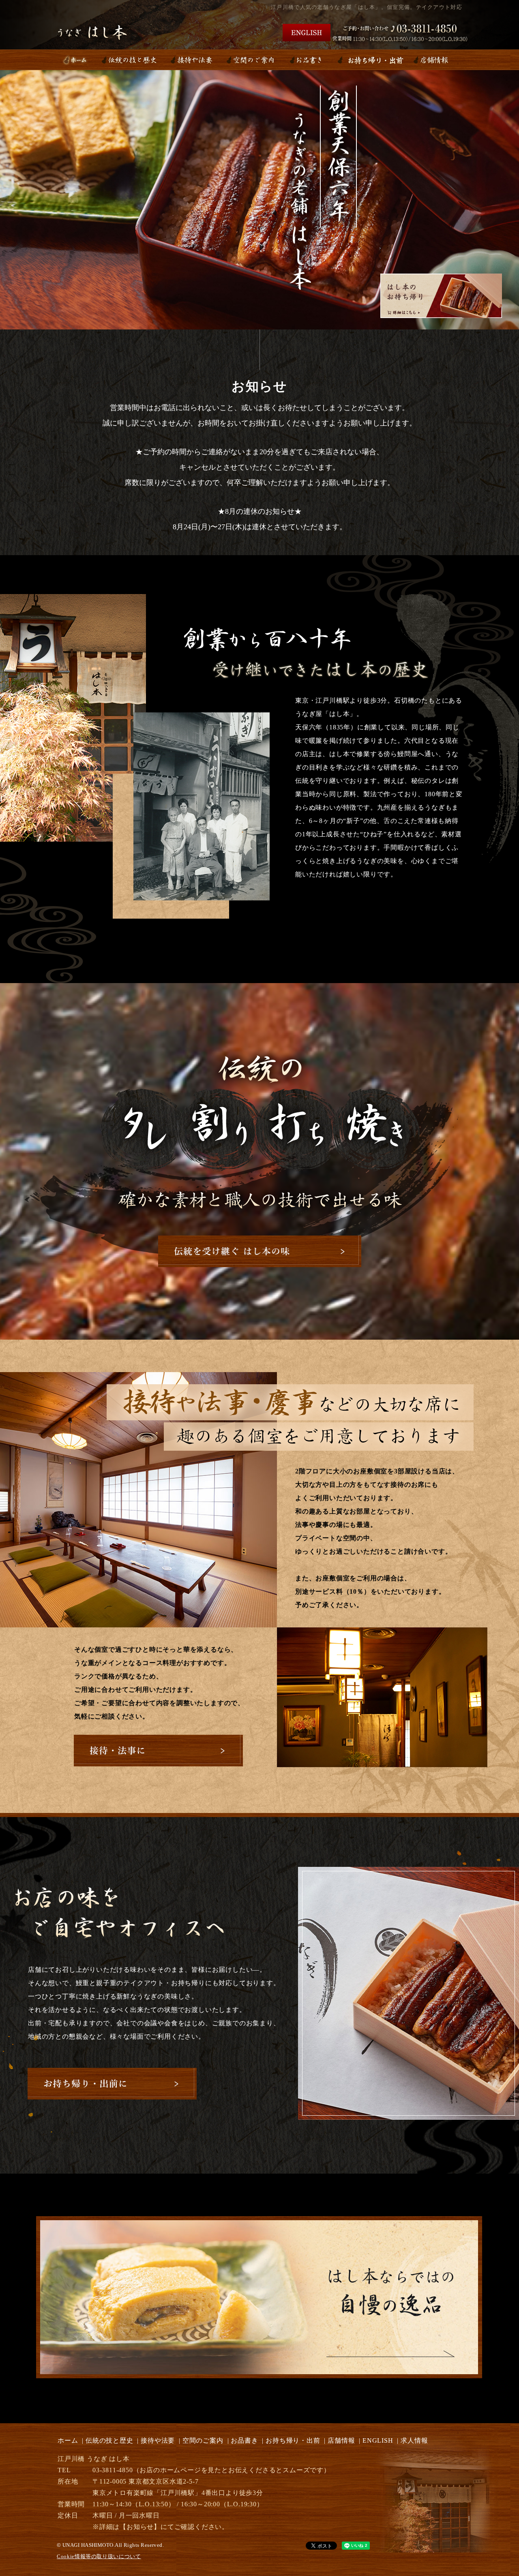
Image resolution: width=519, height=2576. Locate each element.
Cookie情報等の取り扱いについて (99, 2556)
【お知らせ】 (140, 2527)
